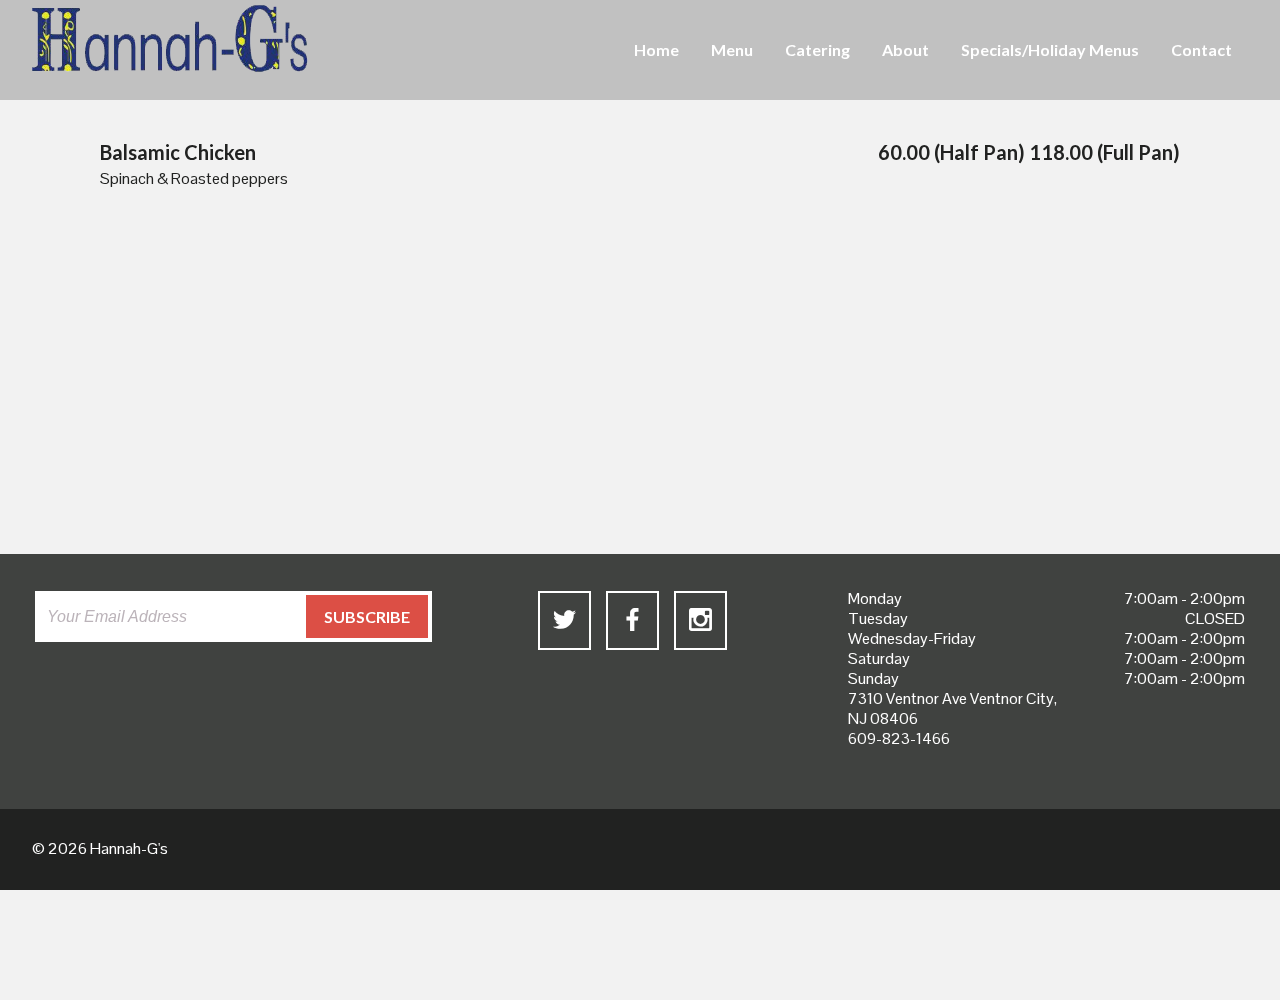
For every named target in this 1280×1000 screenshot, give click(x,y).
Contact (1201, 49)
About (905, 49)
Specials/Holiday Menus (1050, 49)
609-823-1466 (899, 738)
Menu (732, 49)
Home (656, 49)
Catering (817, 49)
